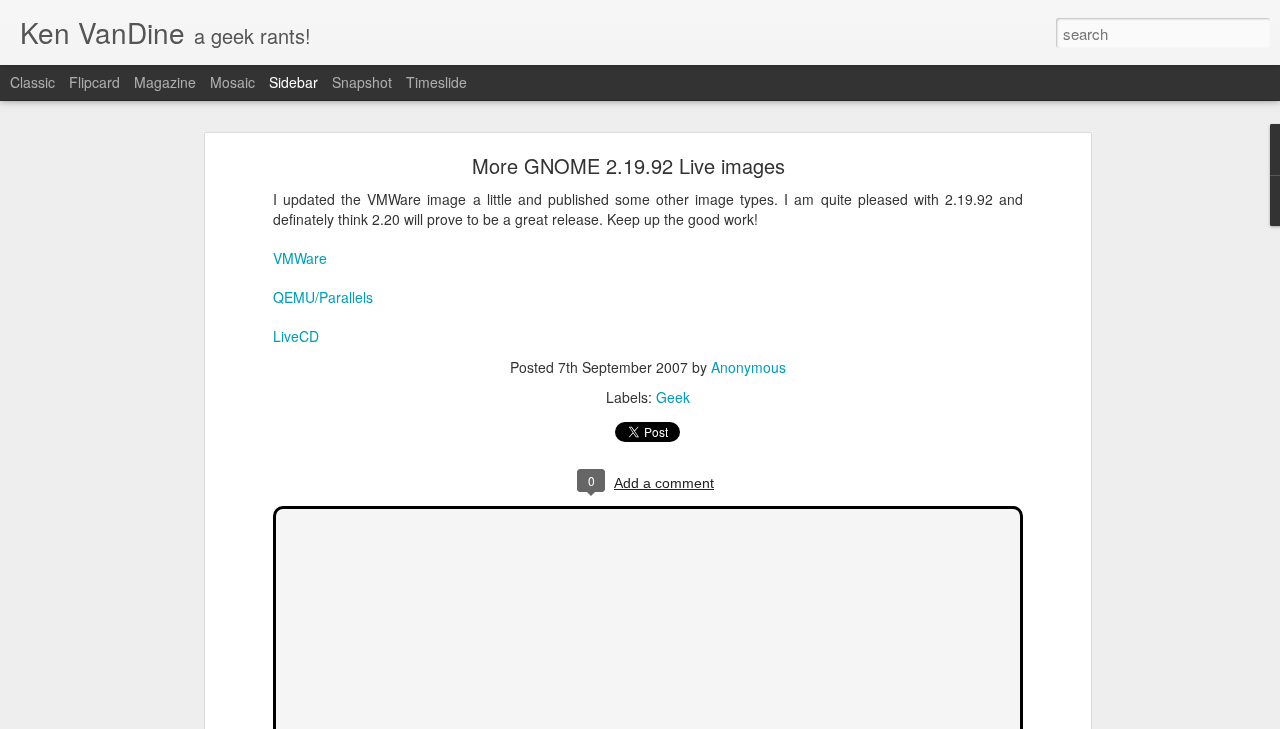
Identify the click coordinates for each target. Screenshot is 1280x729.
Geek (673, 397)
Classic (32, 82)
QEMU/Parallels (323, 297)
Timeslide (436, 82)
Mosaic (232, 82)
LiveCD (296, 336)
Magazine (165, 82)
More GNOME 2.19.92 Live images (628, 165)
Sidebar (293, 82)
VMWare (300, 258)
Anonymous (748, 367)
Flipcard (94, 82)
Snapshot (362, 82)
